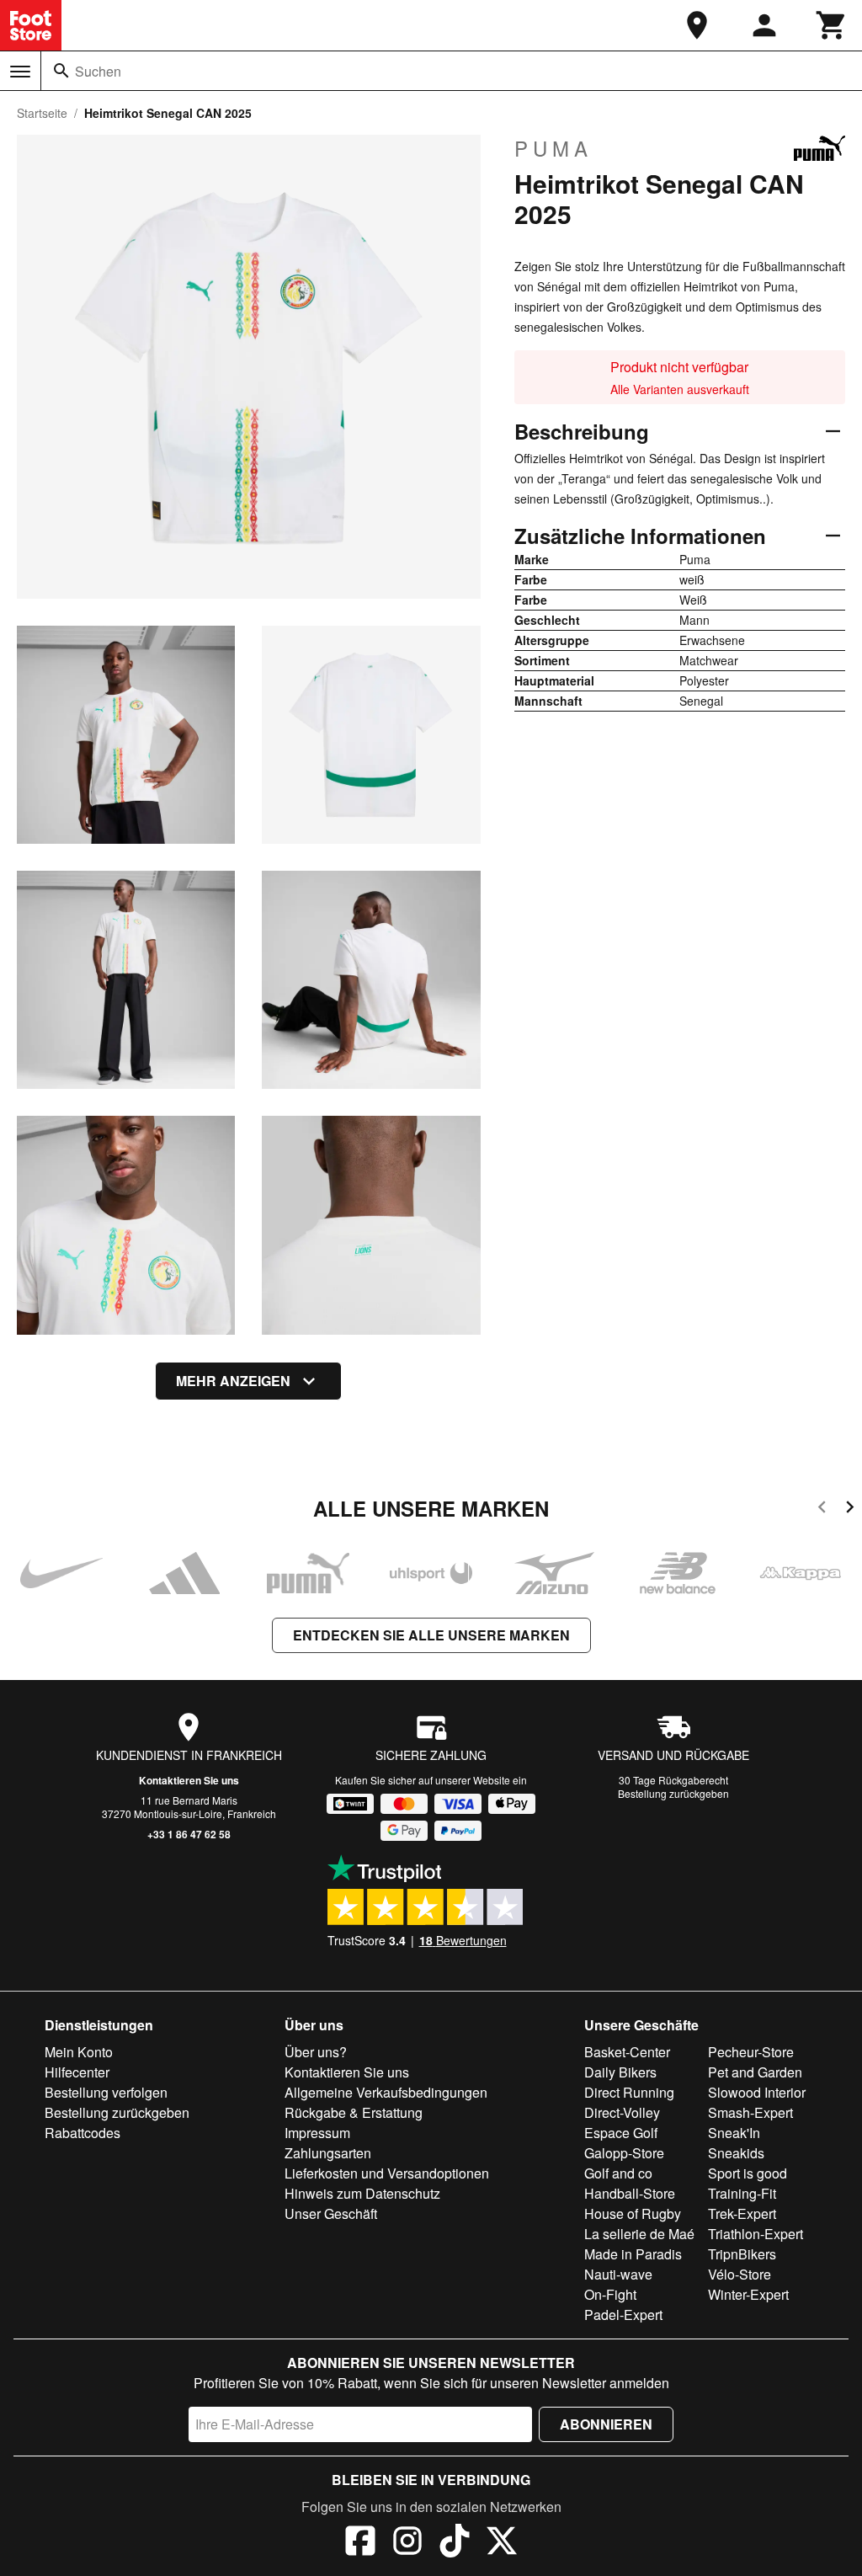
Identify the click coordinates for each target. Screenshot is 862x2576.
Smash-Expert (750, 2112)
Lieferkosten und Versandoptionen (387, 2173)
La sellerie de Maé (639, 2234)
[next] (850, 1509)
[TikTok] (455, 2543)
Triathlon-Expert (756, 2234)
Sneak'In (734, 2133)
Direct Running (629, 2092)
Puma (553, 148)
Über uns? (316, 2052)
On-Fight (610, 2294)
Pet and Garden (755, 2072)
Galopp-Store (624, 2153)
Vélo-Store (740, 2274)
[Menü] (20, 72)
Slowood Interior (757, 2092)
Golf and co (618, 2173)
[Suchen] (61, 71)
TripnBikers (742, 2254)
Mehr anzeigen (233, 1381)
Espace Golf (621, 2133)
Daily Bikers (620, 2072)
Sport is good (748, 2173)
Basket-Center (627, 2052)
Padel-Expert (623, 2315)
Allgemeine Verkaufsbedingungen (386, 2092)
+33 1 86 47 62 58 (189, 1834)
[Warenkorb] (832, 25)
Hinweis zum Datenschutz (362, 2193)
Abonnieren (606, 2424)
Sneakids (736, 2153)
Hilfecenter (77, 2072)
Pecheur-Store (751, 2052)
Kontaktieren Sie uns (189, 1780)
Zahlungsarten (328, 2153)
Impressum (317, 2133)
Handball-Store (630, 2193)
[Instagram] (407, 2543)
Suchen (98, 71)
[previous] (822, 1509)
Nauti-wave (618, 2274)
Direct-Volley (622, 2112)
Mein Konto (79, 2052)
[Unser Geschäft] (697, 25)
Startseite (42, 113)
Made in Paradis (633, 2254)
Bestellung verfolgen (106, 2092)
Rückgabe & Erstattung (354, 2112)
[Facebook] (360, 2543)
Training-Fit (742, 2193)
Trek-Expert (742, 2213)
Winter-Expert (748, 2294)
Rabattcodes (82, 2133)
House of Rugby (633, 2213)
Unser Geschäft (331, 2213)
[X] (502, 2543)
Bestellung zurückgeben (673, 1793)
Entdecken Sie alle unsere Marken (431, 1635)
